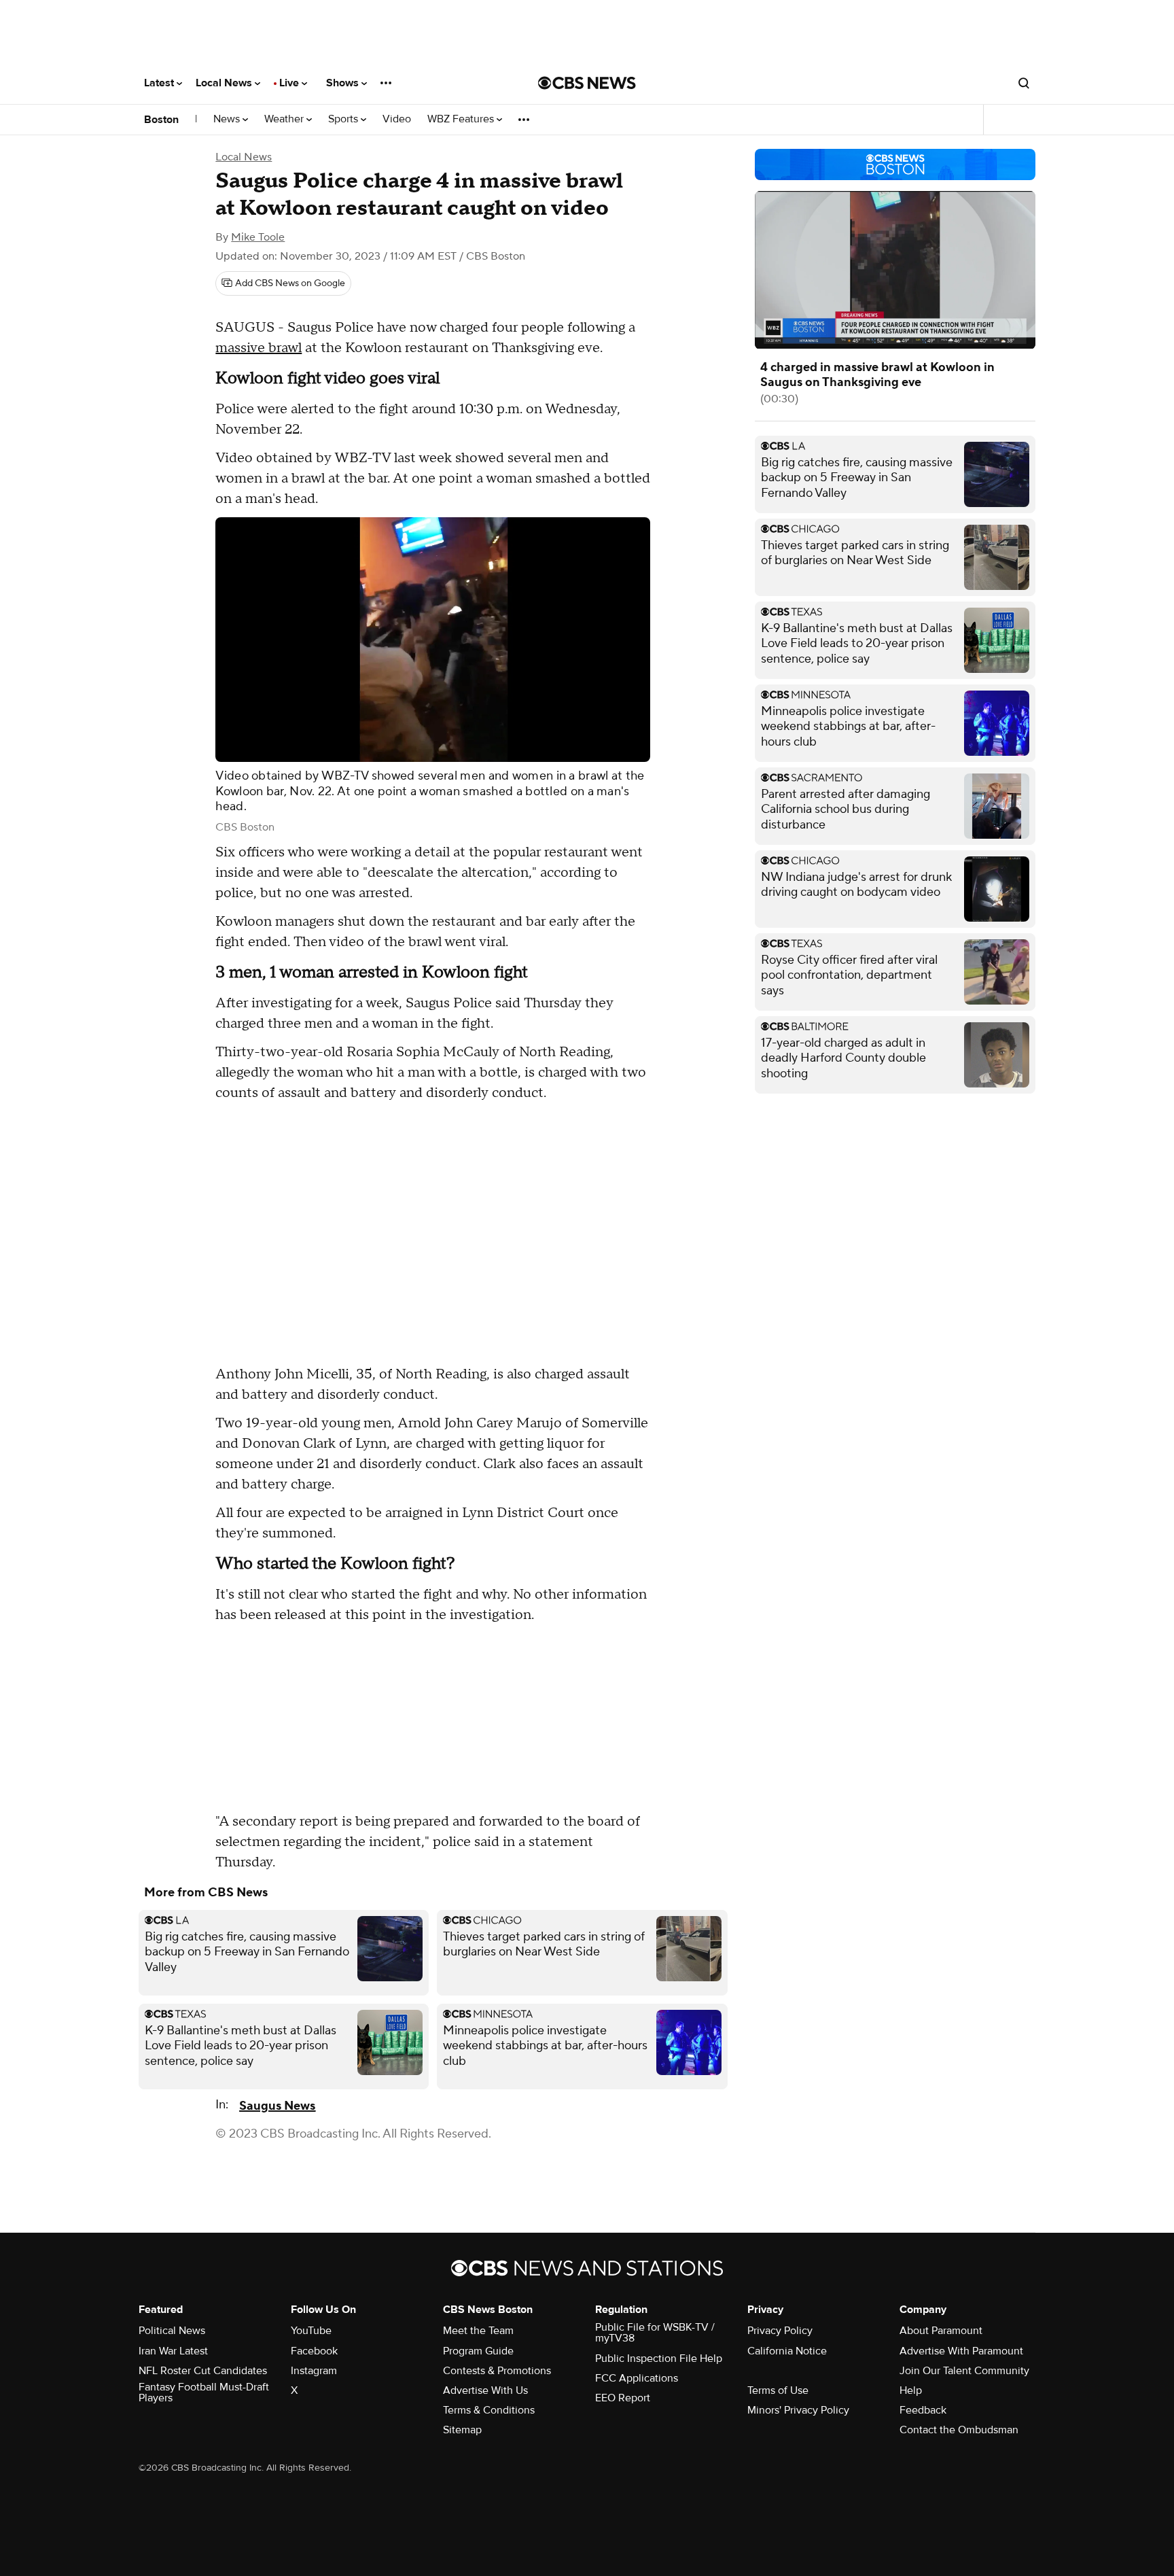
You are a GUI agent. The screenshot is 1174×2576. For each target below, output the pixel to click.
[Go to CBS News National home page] (587, 83)
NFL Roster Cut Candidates (203, 2371)
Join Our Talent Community (964, 2371)
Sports (344, 119)
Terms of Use (778, 2390)
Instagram (314, 2371)
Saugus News (277, 2106)
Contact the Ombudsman (959, 2430)
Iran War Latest (173, 2351)
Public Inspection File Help (659, 2359)
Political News (172, 2331)
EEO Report (623, 2398)
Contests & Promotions (497, 2371)
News (228, 119)
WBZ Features (462, 119)
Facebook (314, 2351)
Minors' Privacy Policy (798, 2410)
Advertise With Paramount (961, 2351)
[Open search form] (1024, 83)
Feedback (923, 2410)
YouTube (311, 2331)
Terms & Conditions (489, 2410)
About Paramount (941, 2331)
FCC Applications (637, 2378)
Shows (344, 83)
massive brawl (259, 348)
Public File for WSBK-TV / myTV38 (655, 2333)
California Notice (787, 2351)
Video (397, 119)
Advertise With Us (485, 2390)
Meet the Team (478, 2331)
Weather (285, 119)
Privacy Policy (780, 2331)
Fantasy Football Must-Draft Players (204, 2392)
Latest (160, 83)
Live (290, 83)
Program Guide (478, 2351)
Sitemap (462, 2430)
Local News (225, 83)
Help (911, 2390)
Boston (161, 120)
